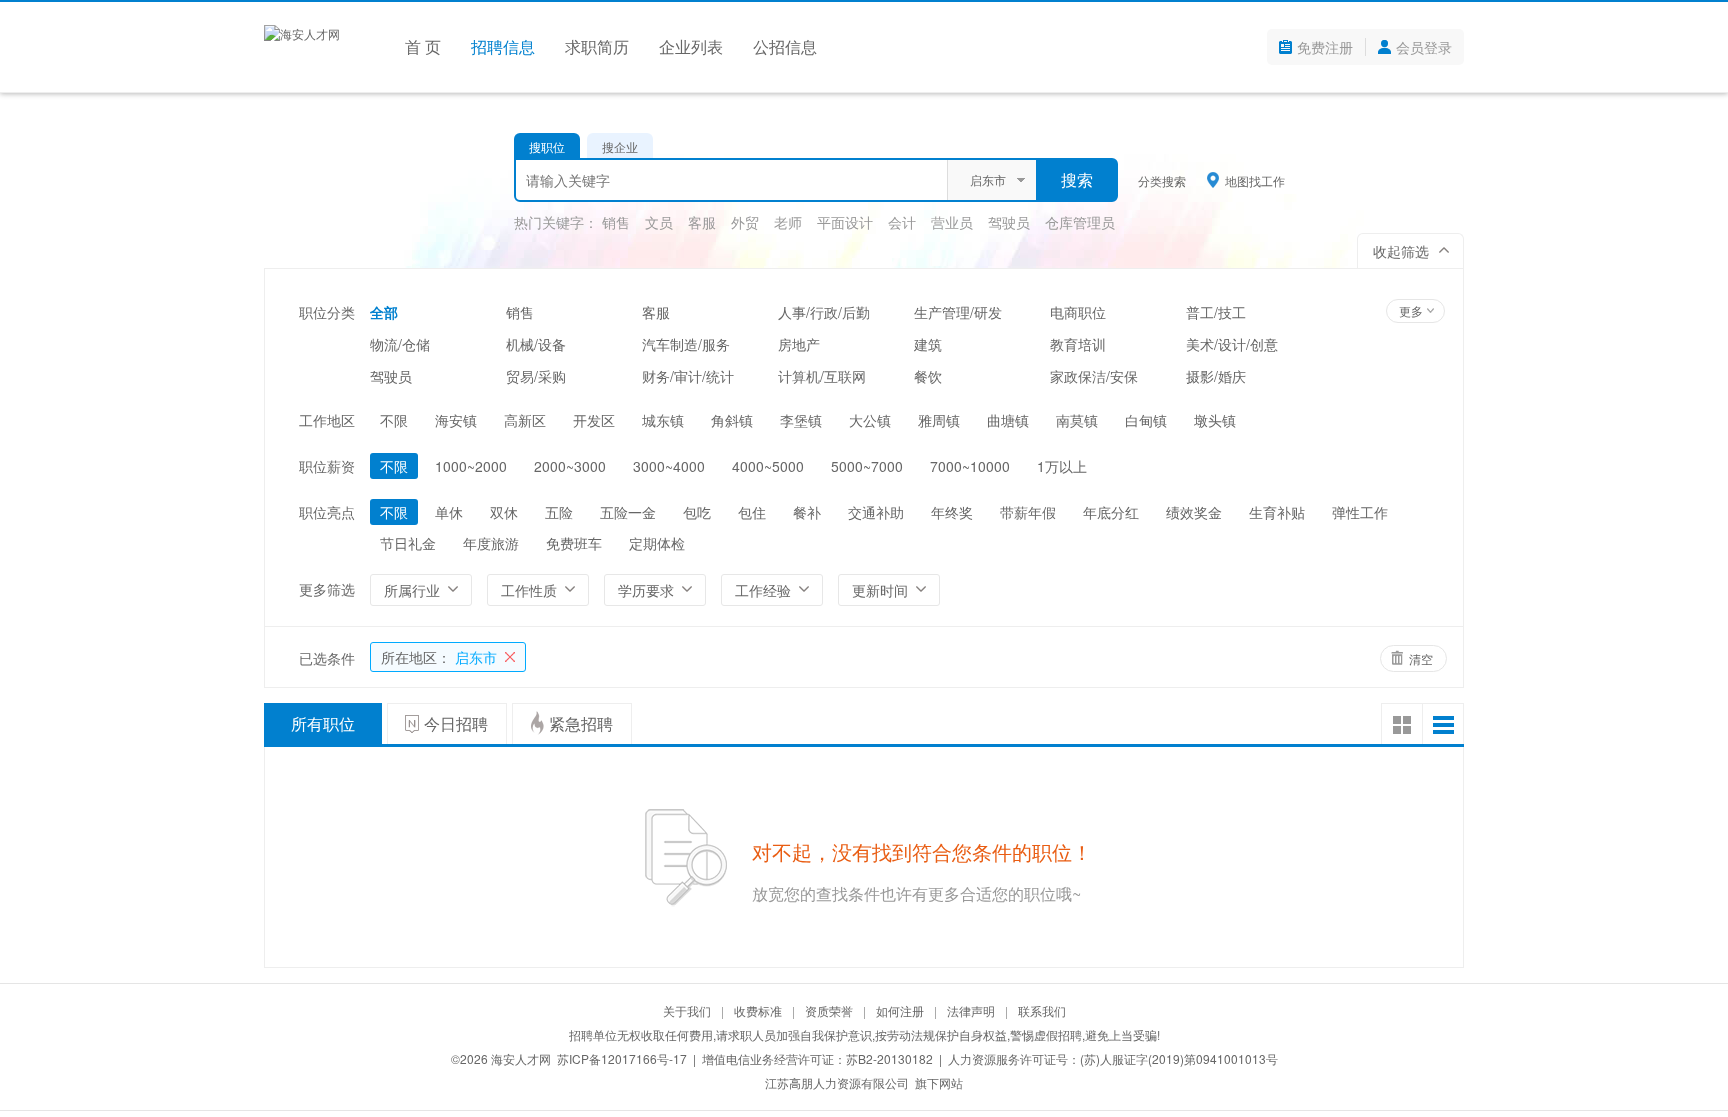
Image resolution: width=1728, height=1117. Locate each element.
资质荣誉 (829, 1010)
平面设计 (845, 222)
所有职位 (323, 723)
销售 (616, 222)
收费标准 (758, 1010)
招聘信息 (503, 46)
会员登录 (1424, 47)
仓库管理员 (1080, 222)
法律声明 (971, 1010)
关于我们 (687, 1010)
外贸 (745, 222)
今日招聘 (456, 723)
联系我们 (1042, 1010)
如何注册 (900, 1010)
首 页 (423, 46)
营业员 (952, 222)
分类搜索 (1162, 180)
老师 (788, 222)
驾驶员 (1009, 222)
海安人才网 (521, 1058)
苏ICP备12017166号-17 (622, 1058)
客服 (702, 222)
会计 (902, 222)
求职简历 (597, 46)
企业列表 (691, 46)
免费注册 (1325, 47)
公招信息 (785, 46)
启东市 (439, 657)
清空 (1421, 658)
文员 (659, 222)
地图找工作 (1255, 180)
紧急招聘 (581, 723)
